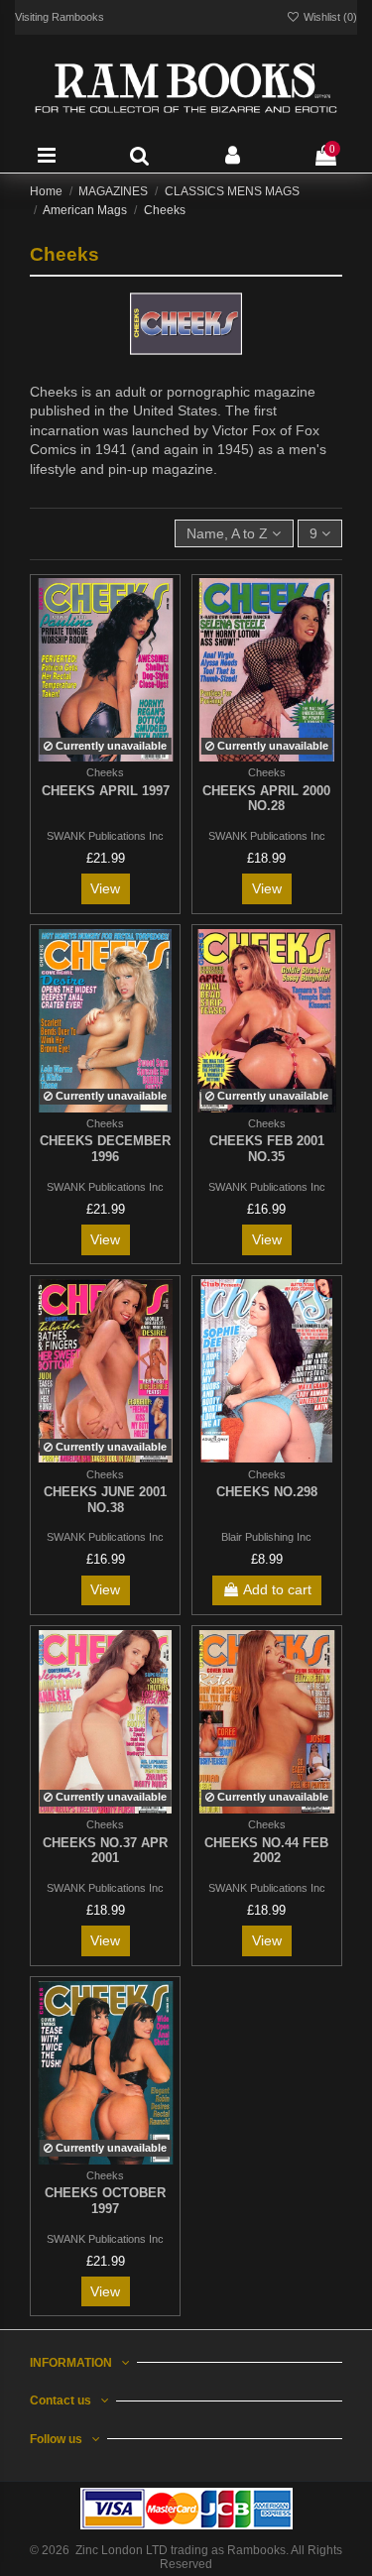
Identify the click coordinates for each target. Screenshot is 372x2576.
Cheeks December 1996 (105, 1149)
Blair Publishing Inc (266, 1537)
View (105, 888)
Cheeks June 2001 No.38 (105, 1500)
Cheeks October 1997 (105, 2201)
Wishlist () (329, 17)
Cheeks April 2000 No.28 (266, 799)
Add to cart (277, 1589)
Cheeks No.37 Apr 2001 (105, 1851)
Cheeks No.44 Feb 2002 (266, 1851)
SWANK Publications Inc (105, 836)
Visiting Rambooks (60, 17)
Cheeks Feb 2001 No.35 (267, 1149)
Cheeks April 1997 (106, 791)
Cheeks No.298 (267, 1492)
